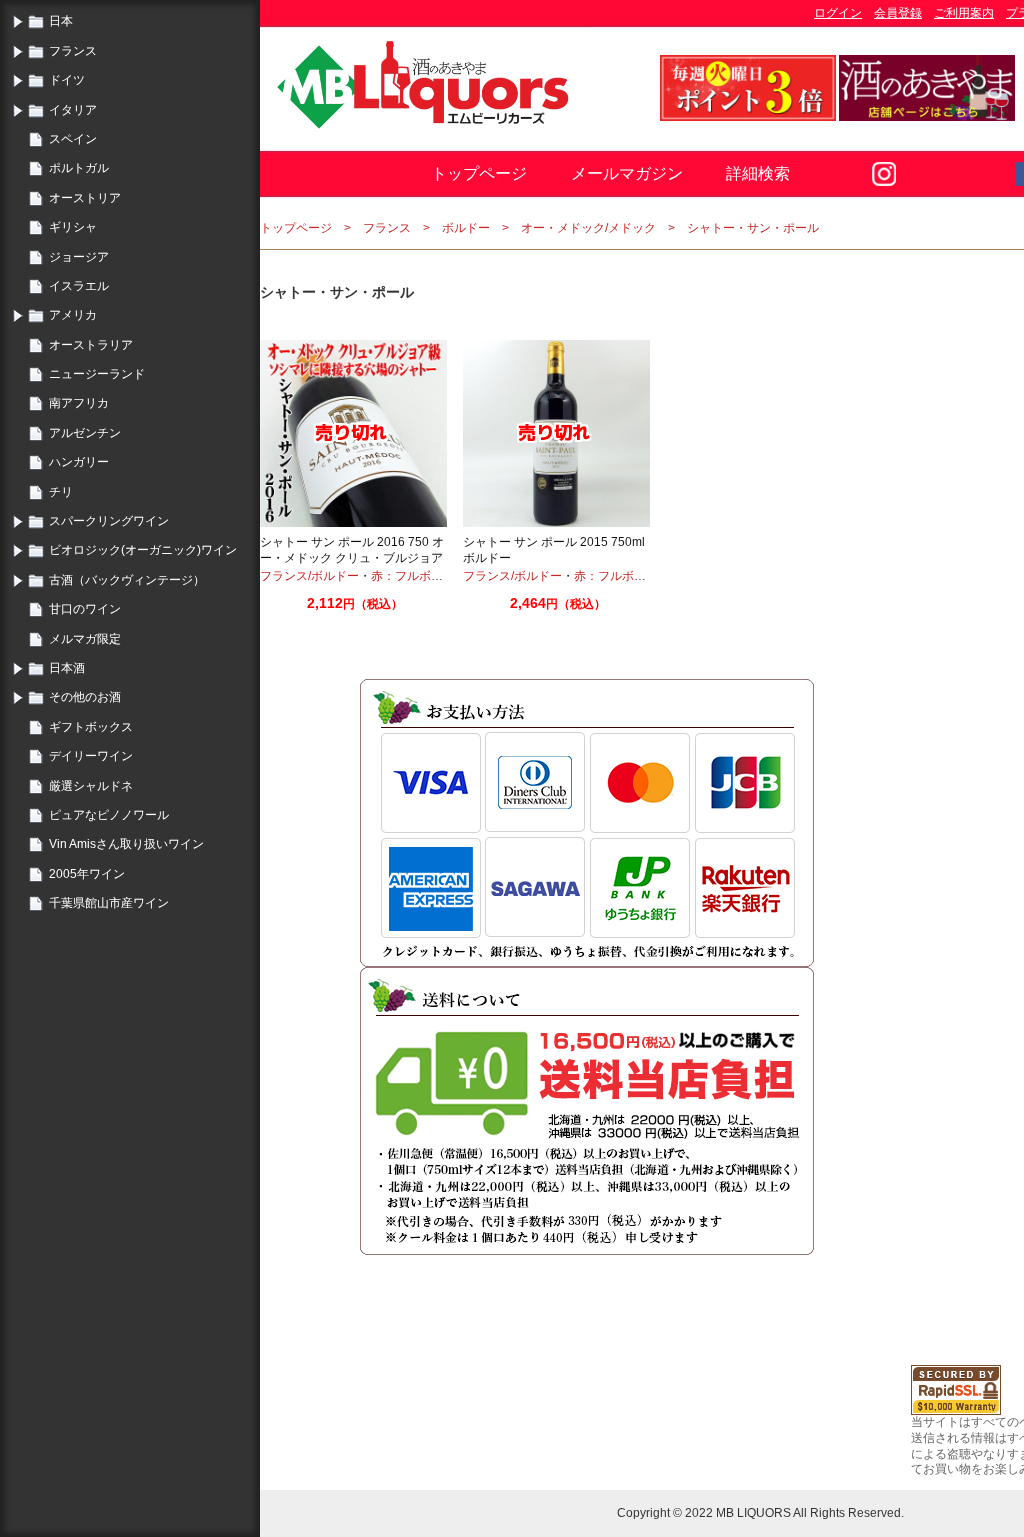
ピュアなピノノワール (109, 815)
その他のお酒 (85, 697)
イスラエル (79, 286)
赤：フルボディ (413, 576)
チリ (61, 492)
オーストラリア (91, 345)
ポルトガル (79, 168)
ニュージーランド (97, 374)
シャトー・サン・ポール (753, 228)
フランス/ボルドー (309, 576)
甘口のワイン (85, 609)
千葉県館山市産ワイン (109, 903)
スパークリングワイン (109, 521)
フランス (73, 51)
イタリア (73, 110)
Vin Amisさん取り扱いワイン (126, 844)
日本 (61, 21)
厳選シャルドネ (91, 786)
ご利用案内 (964, 13)
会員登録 (898, 13)
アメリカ (73, 315)
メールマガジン (627, 173)
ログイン (838, 13)
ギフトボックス (91, 727)
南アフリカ (79, 403)
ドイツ (67, 80)
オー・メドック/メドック (588, 228)
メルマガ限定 (85, 639)
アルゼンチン (85, 433)
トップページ (479, 173)
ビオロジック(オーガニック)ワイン (143, 550)
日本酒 (67, 668)
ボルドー (466, 228)
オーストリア (85, 198)
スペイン (73, 139)
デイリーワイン (91, 756)
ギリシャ (73, 227)
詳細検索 (758, 173)
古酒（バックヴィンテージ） (127, 580)
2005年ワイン (87, 874)
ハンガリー (79, 462)
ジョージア (79, 257)
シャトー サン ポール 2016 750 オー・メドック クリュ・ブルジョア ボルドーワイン (352, 557)
